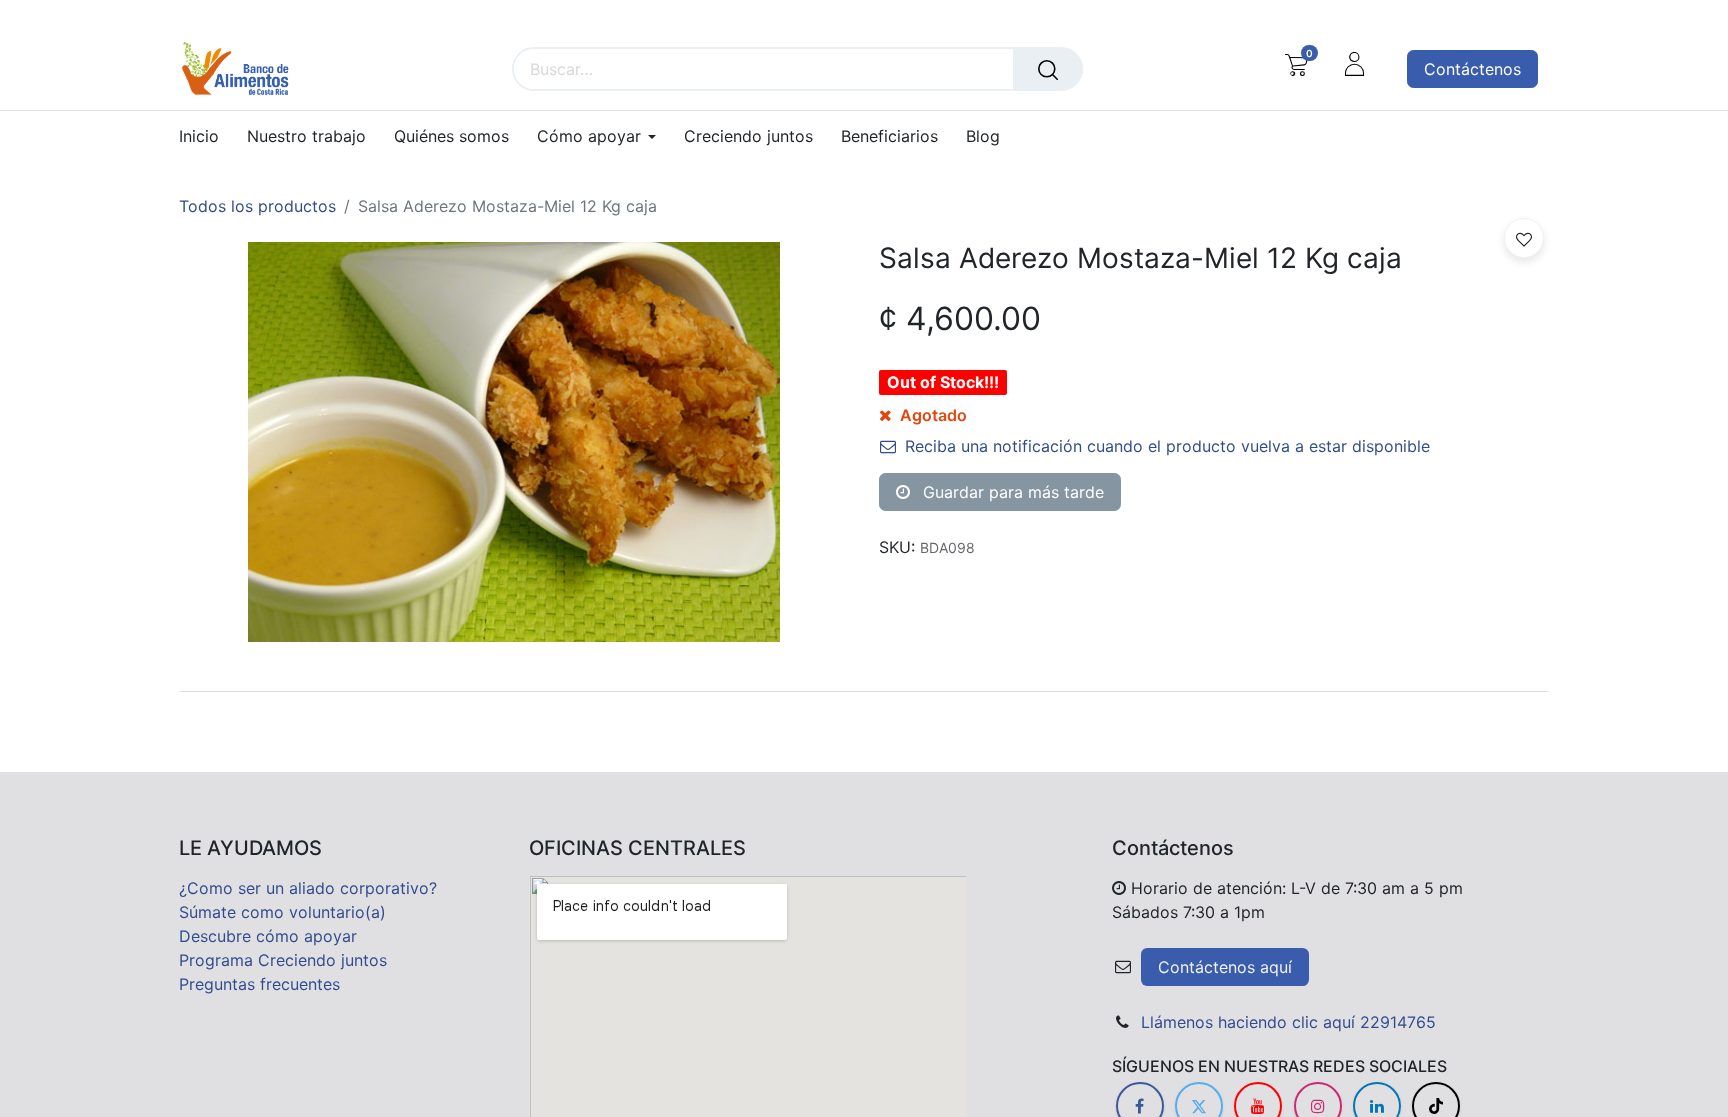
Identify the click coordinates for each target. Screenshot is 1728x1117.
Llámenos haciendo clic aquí (1248, 1022)
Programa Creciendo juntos (283, 960)
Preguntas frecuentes (259, 984)
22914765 (1398, 1022)
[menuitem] (206, 136)
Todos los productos (257, 206)
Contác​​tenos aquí (1225, 967)
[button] (1524, 238)
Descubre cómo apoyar (268, 936)
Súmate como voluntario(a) (282, 912)
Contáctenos (1472, 69)
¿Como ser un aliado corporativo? (308, 888)
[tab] (864, 691)
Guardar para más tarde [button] (1011, 492)
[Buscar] (1048, 69)
